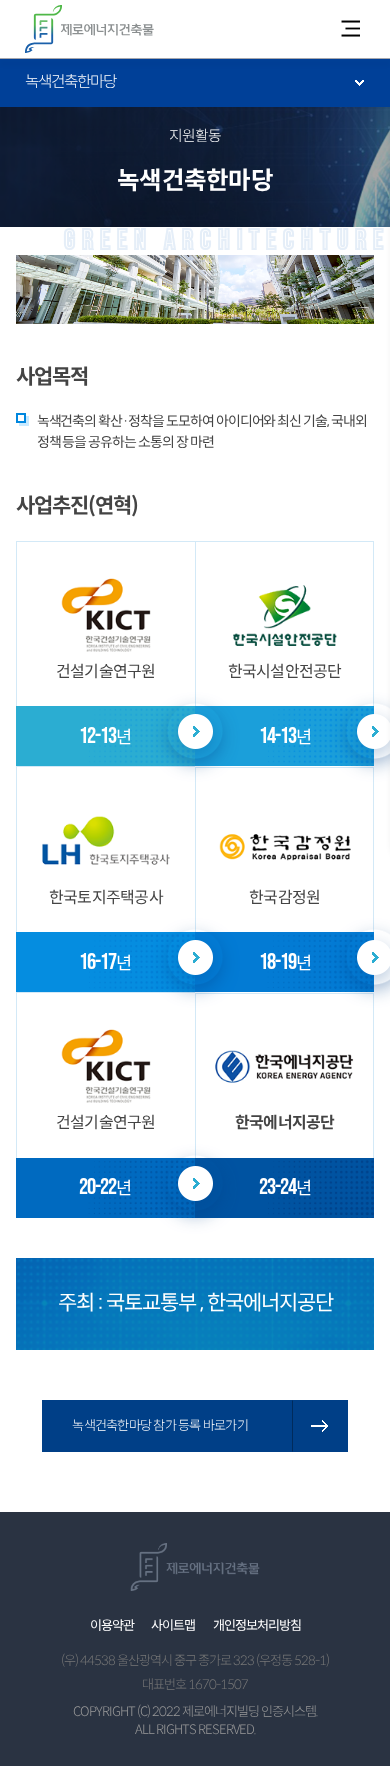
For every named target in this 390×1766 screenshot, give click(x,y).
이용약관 (112, 1625)
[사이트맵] (350, 29)
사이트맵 (173, 1625)
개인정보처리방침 (257, 1625)
